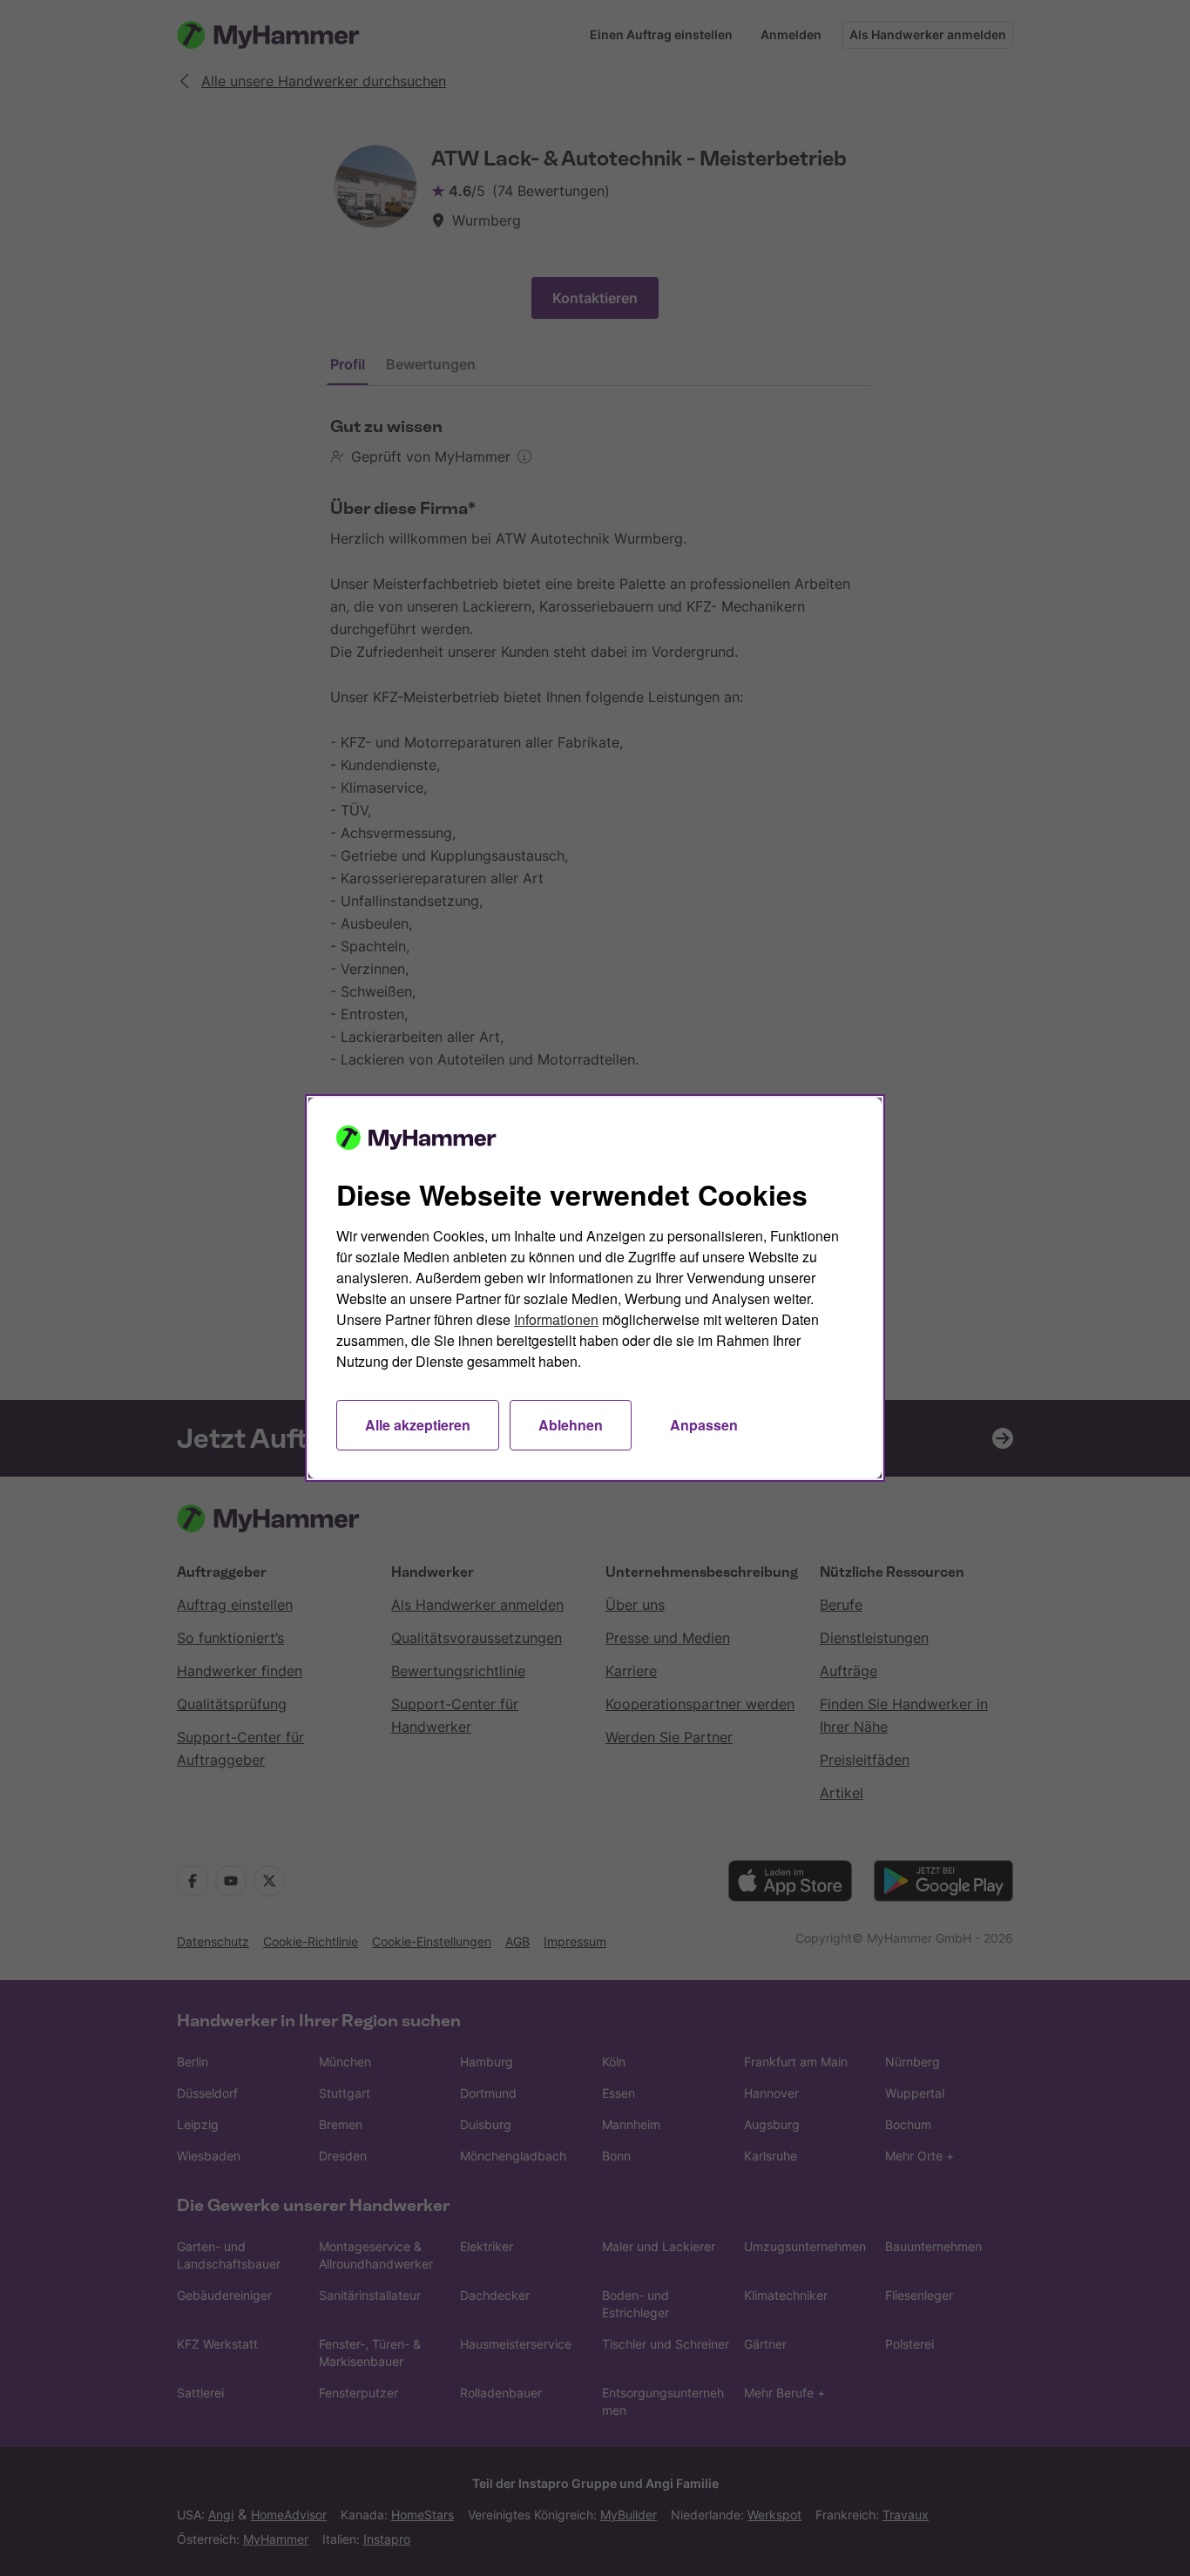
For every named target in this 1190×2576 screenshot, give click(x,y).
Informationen (556, 1319)
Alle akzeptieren (418, 1425)
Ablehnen (571, 1425)
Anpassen (704, 1425)
